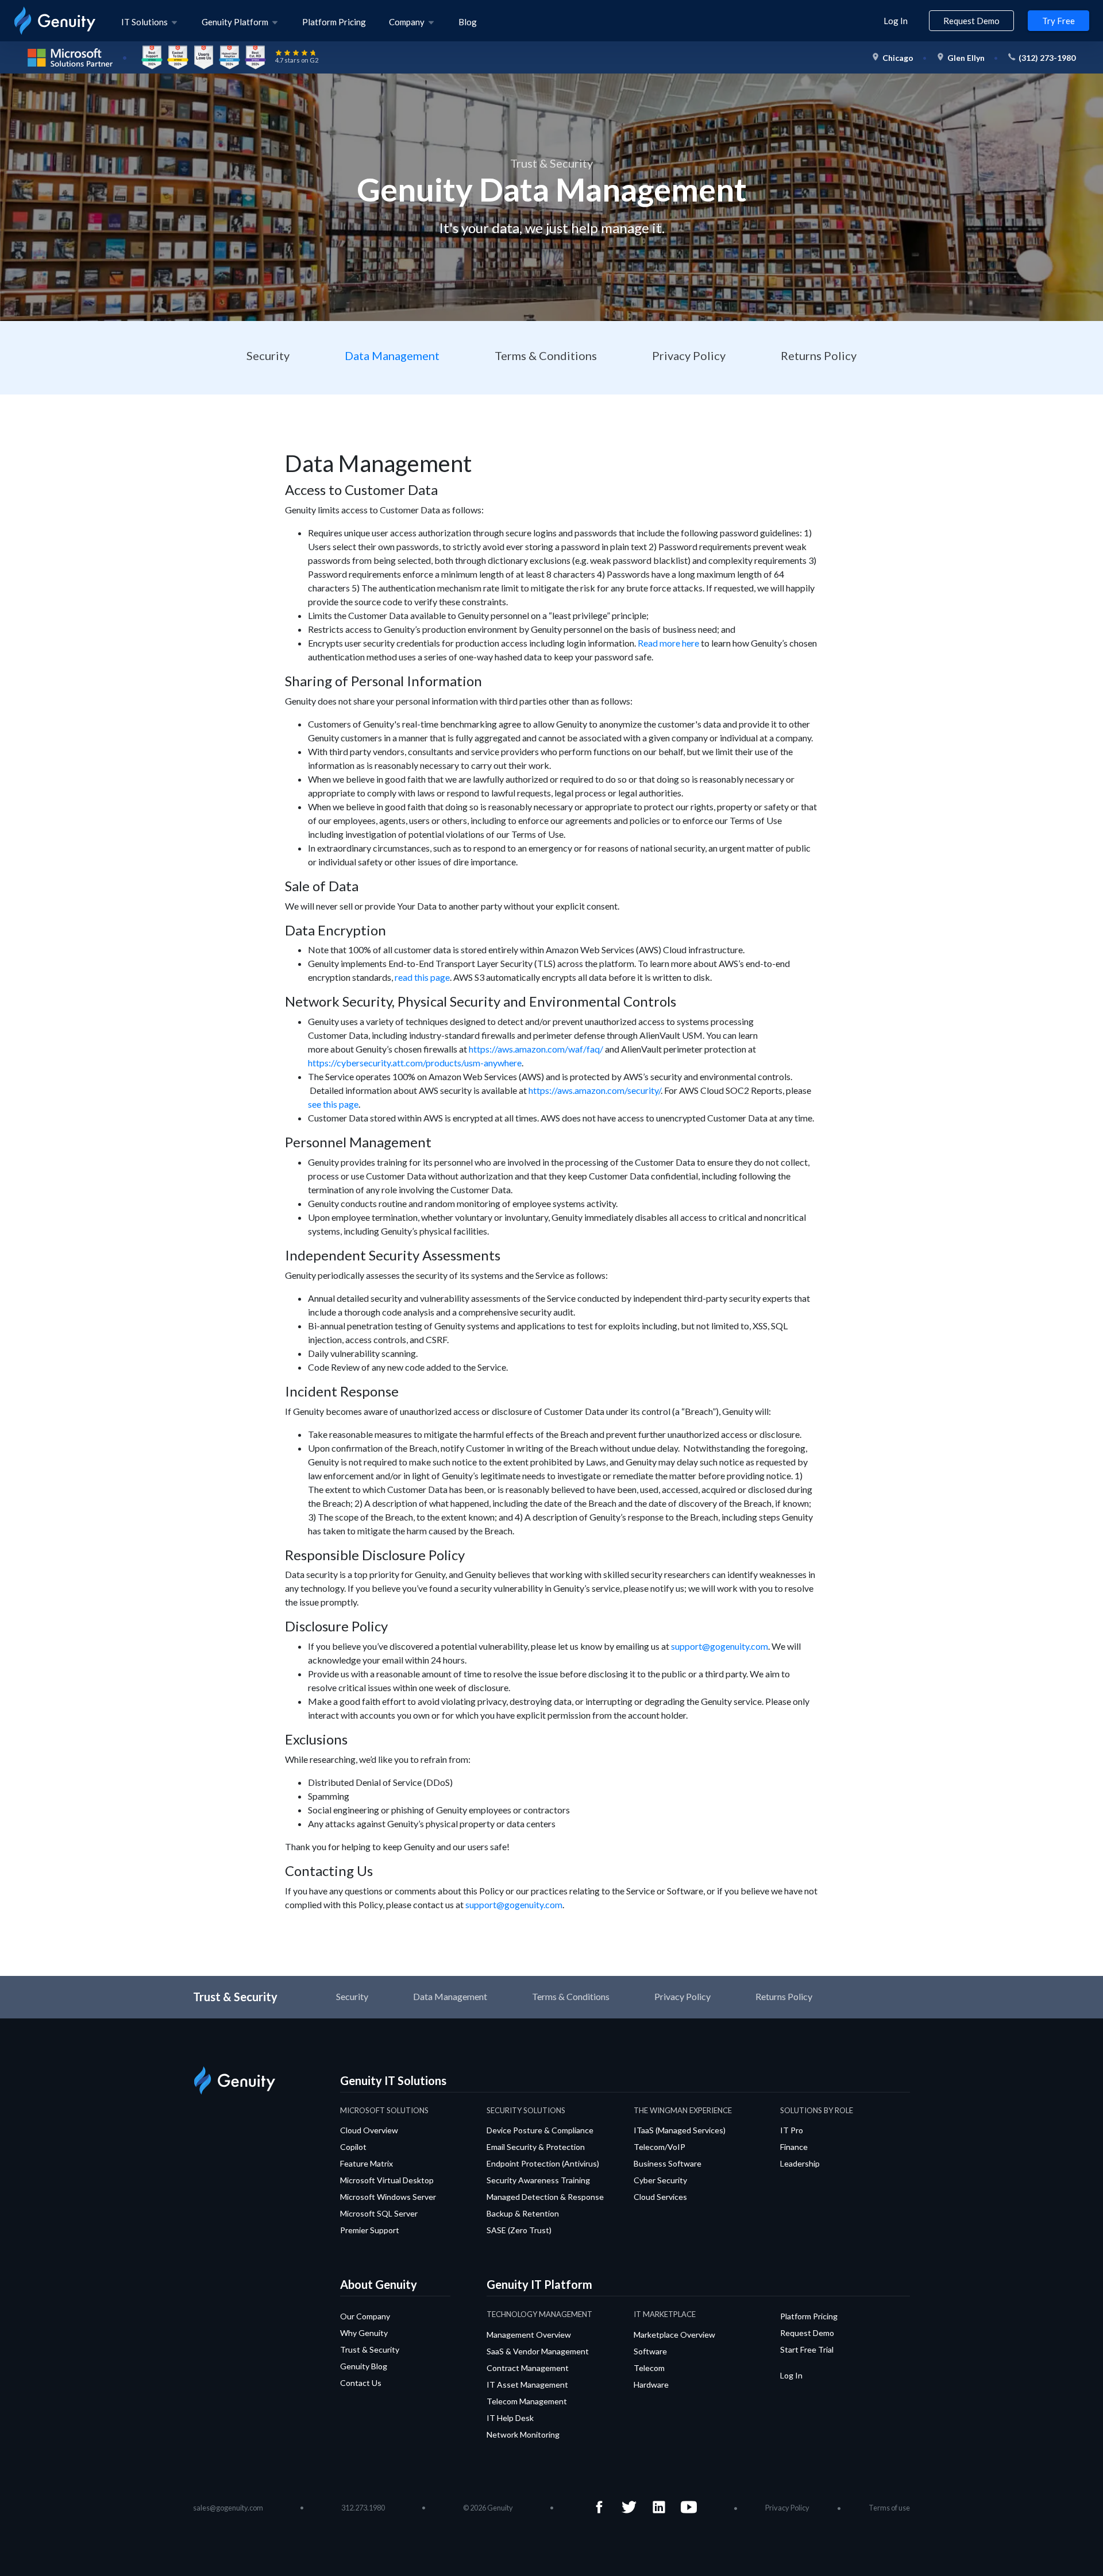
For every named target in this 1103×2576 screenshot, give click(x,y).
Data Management (392, 355)
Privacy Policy (689, 355)
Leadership (800, 2163)
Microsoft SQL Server (379, 2213)
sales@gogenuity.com (228, 2508)
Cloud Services (660, 2197)
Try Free (1058, 21)
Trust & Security (370, 2349)
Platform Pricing (334, 22)
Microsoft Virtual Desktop (387, 2180)
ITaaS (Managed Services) (680, 2130)
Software (650, 2351)
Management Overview (529, 2335)
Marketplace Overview (674, 2335)
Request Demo (971, 21)
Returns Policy (819, 355)
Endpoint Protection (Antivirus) (543, 2163)
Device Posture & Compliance (540, 2130)
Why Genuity (364, 2333)
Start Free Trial (807, 2349)
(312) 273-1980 (1047, 58)
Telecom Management (527, 2401)
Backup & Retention (523, 2213)
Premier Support (370, 2230)
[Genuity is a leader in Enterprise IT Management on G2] (152, 56)
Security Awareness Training (538, 2180)
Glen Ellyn (966, 58)
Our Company (365, 2316)
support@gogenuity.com (720, 1646)
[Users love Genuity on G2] (204, 56)
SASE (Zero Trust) (519, 2230)
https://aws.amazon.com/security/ (595, 1090)
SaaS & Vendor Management (538, 2351)
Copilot (353, 2147)
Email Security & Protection (536, 2147)
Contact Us (361, 2383)
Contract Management (528, 2368)
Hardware (651, 2384)
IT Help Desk (510, 2418)
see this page (333, 1104)
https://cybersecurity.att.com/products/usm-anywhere (415, 1063)
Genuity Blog (364, 2366)
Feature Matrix (367, 2163)
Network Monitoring (523, 2434)
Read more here (668, 643)
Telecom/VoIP (660, 2147)
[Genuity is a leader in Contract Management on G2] (230, 56)
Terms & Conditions (546, 355)
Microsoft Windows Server (388, 2197)
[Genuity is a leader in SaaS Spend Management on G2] (178, 56)
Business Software (668, 2163)
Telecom (649, 2368)
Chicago (898, 58)
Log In (896, 21)
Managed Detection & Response (545, 2197)
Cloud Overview (369, 2130)
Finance (794, 2147)
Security (268, 355)
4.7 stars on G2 (297, 60)
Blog (468, 22)
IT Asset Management (527, 2384)
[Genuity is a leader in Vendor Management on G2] (255, 56)
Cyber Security (660, 2180)
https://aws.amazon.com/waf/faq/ (536, 1049)
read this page (422, 977)
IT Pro (792, 2130)
